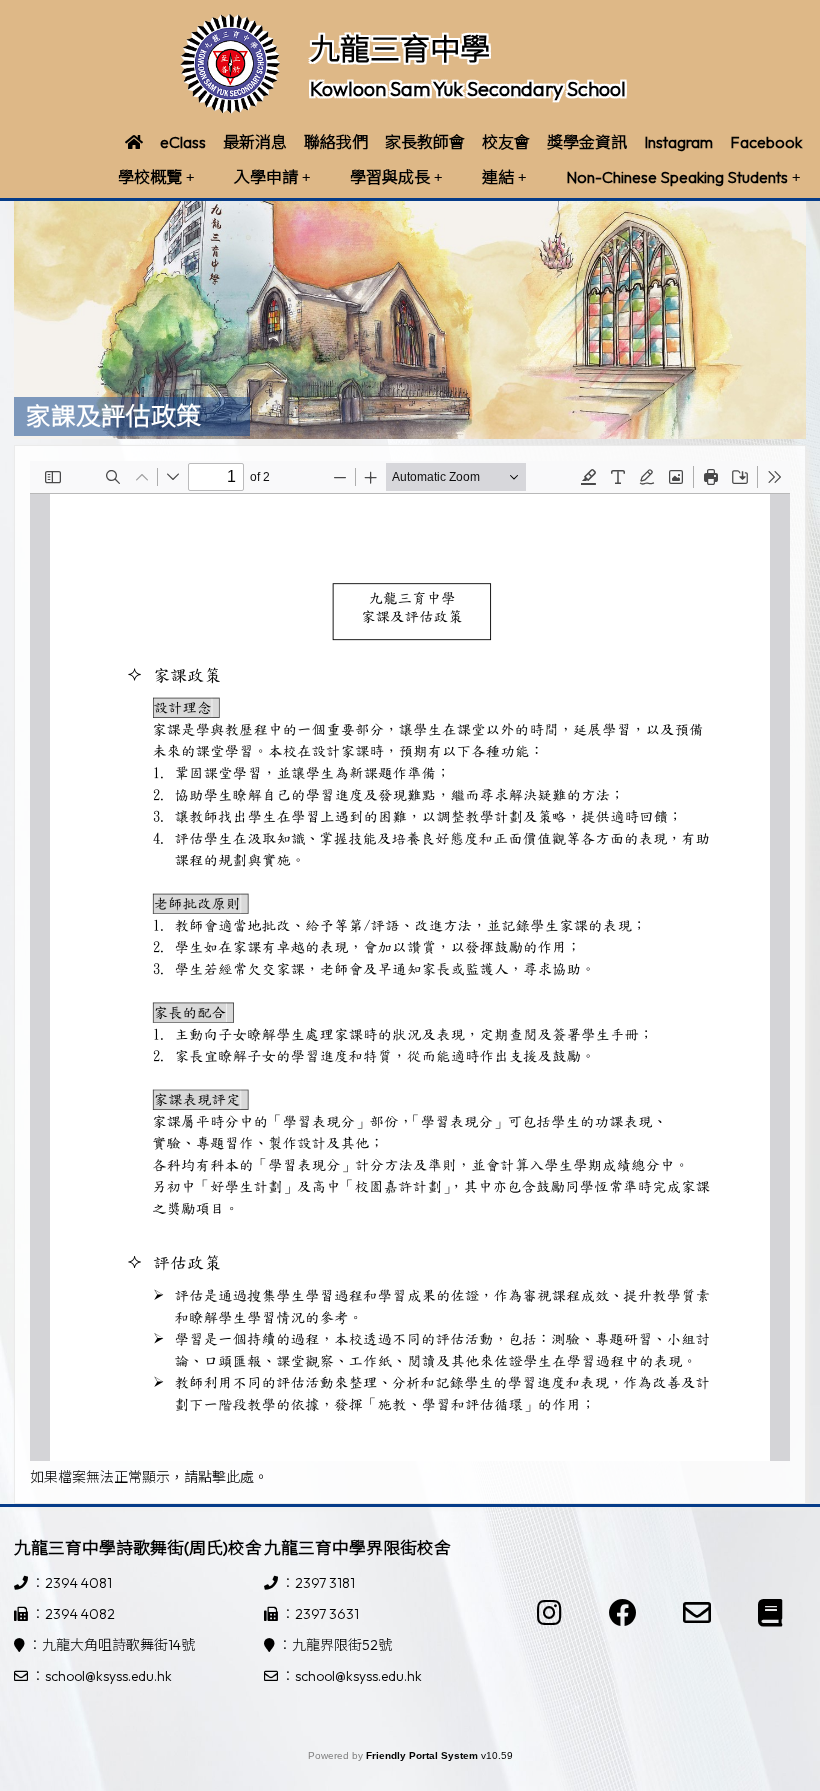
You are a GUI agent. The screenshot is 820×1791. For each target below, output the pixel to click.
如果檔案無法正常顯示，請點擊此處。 (149, 1477)
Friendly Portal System (423, 1755)
